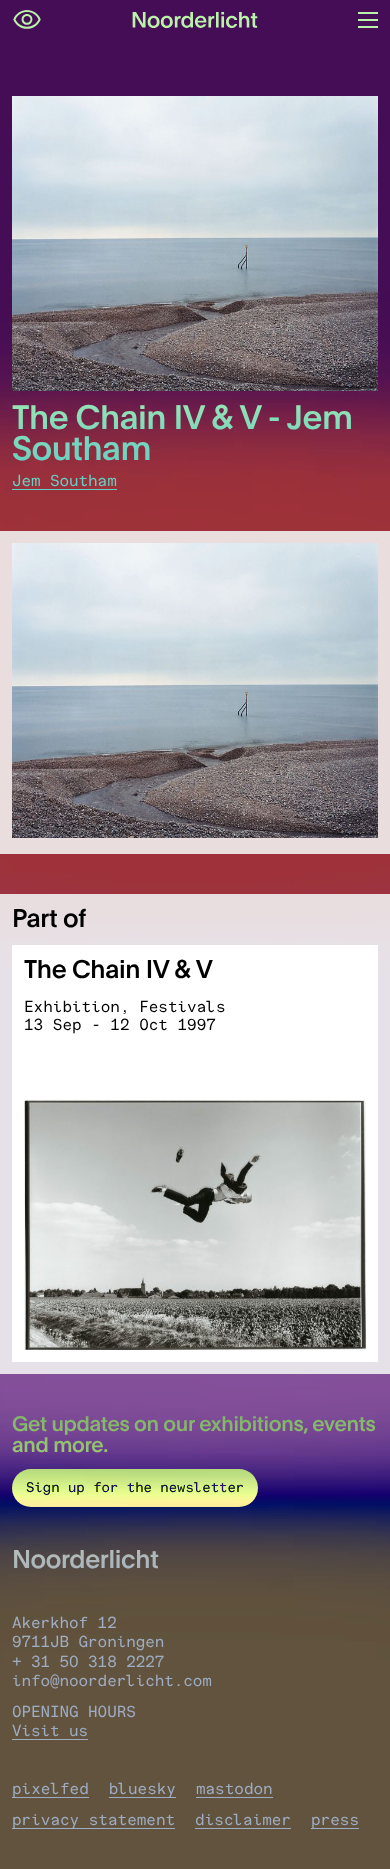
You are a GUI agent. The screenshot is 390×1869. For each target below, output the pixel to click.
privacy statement (93, 1819)
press (335, 1819)
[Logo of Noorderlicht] (195, 20)
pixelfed (50, 1788)
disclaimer (243, 1819)
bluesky (142, 1788)
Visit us (50, 1730)
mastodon (234, 1788)
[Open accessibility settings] (27, 20)
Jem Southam (64, 480)
